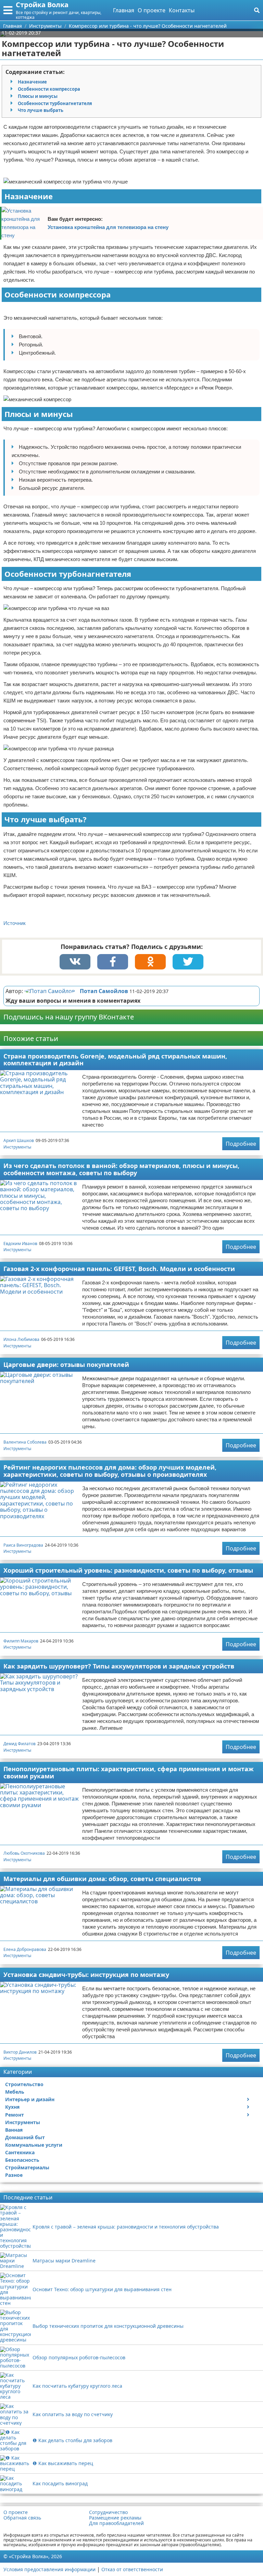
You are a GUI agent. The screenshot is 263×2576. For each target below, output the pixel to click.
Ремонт (15, 2115)
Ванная (14, 2130)
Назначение (32, 82)
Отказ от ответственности (132, 2569)
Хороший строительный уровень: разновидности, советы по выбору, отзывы (128, 1570)
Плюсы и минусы (38, 96)
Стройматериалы (27, 2167)
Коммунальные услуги (34, 2145)
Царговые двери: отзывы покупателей (66, 1365)
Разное (14, 2175)
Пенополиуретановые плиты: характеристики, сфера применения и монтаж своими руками (129, 1772)
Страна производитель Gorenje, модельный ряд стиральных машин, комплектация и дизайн (115, 1060)
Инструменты (17, 1147)
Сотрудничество (108, 2512)
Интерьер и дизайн (30, 2099)
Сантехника (20, 2152)
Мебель (15, 2092)
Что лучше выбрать (41, 110)
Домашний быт (25, 2137)
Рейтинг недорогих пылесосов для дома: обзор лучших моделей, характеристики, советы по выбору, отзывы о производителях (110, 1471)
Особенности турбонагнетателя (55, 103)
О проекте (152, 10)
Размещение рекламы (115, 2518)
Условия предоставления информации (49, 2569)
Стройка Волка (42, 5)
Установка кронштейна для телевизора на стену (108, 227)
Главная (124, 10)
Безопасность (22, 2160)
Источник (15, 923)
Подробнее (241, 1144)
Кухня (12, 2107)
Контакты (182, 10)
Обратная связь (22, 2518)
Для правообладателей (116, 2523)
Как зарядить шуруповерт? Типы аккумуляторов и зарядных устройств (119, 1666)
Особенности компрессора (49, 89)
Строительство (24, 2084)
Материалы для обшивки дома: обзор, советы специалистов (102, 1879)
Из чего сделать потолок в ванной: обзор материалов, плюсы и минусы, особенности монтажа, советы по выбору (121, 1169)
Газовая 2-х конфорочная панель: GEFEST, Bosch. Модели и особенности (119, 1269)
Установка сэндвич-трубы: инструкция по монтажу (86, 1975)
